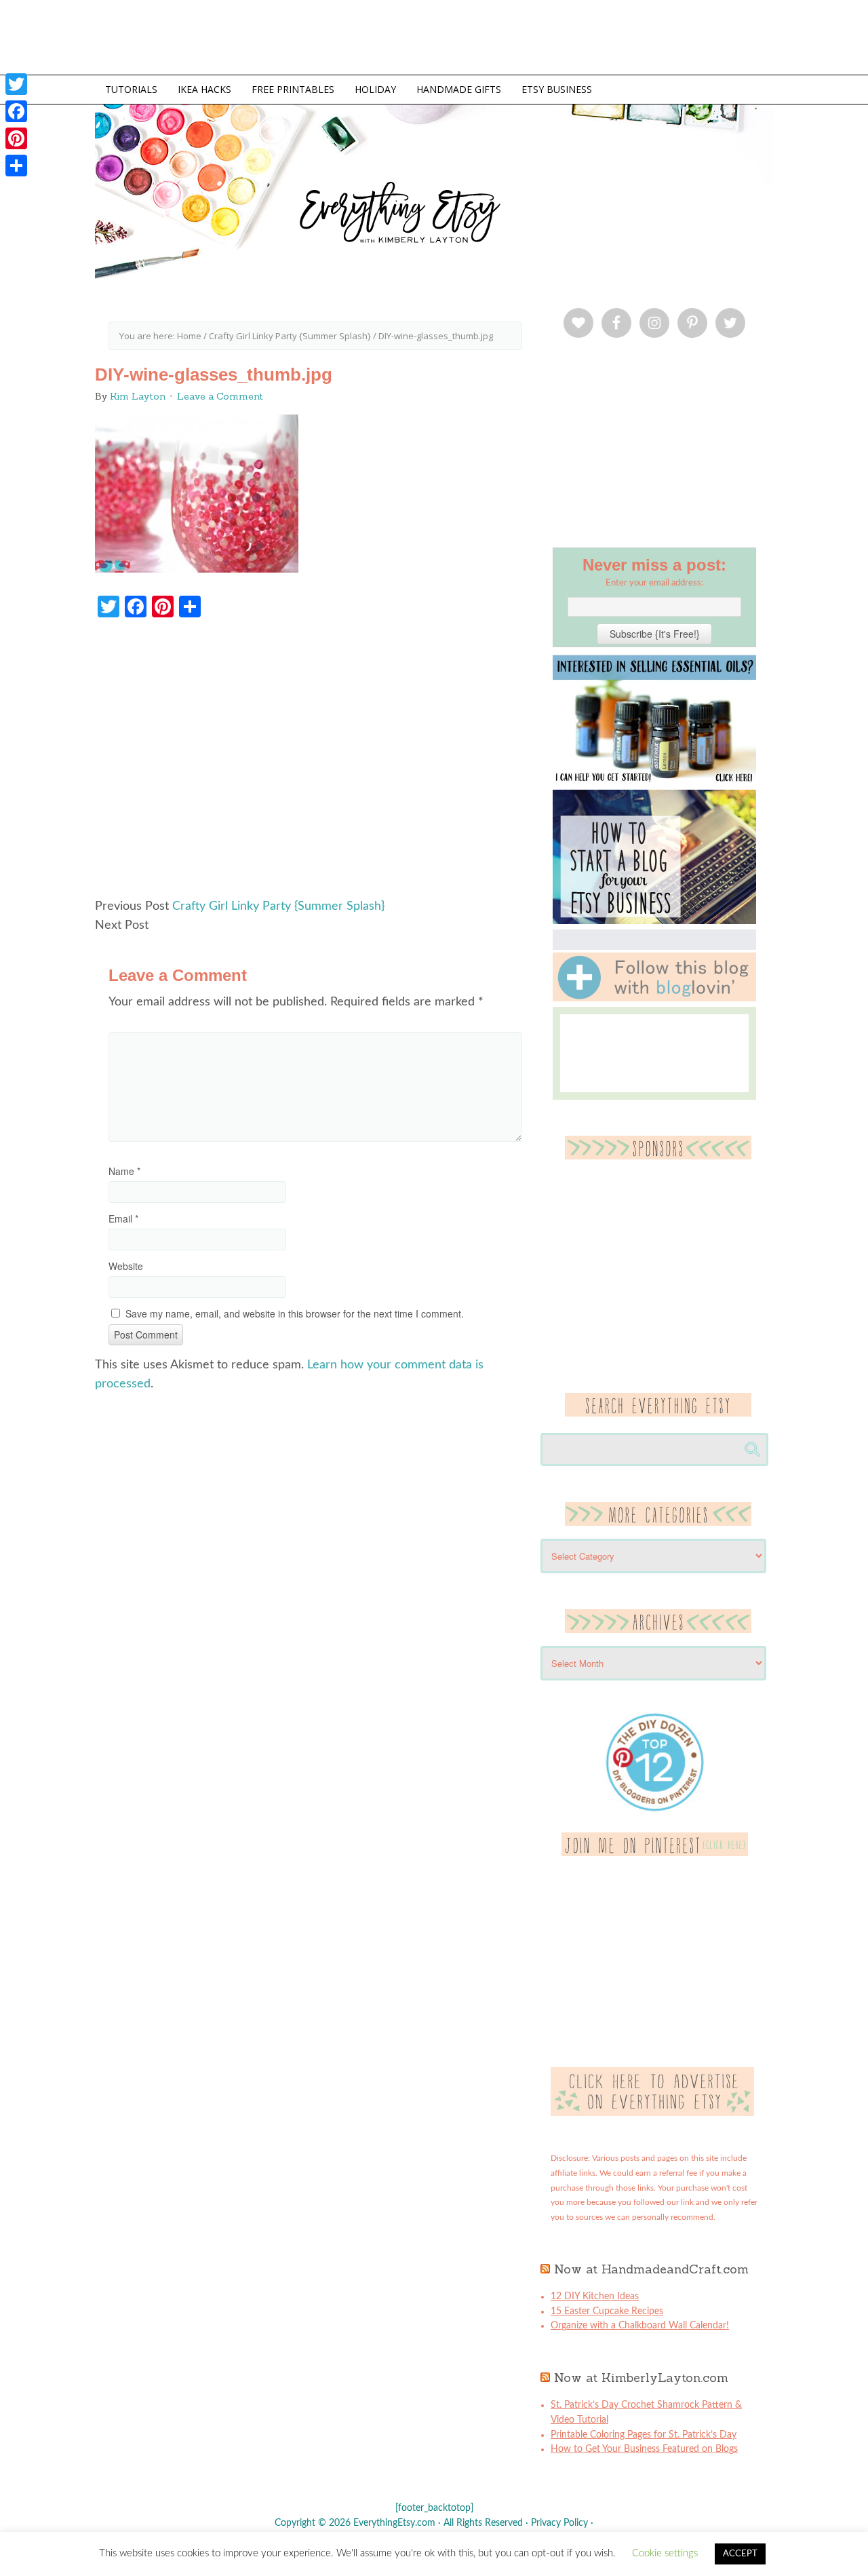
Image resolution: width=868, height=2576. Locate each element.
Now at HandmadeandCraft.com (651, 2269)
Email (123, 1218)
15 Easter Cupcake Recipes (607, 2311)
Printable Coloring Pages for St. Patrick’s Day (644, 2435)
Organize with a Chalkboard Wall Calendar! (640, 2326)
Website (126, 1266)
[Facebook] (16, 111)
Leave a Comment (220, 396)
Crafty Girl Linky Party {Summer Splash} (278, 906)
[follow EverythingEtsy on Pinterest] (655, 1853)
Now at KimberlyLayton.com (641, 2378)
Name (124, 1171)
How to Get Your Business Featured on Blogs (644, 2449)
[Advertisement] (315, 765)
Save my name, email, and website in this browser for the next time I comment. (295, 1313)
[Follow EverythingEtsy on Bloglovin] (654, 999)
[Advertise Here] (652, 2113)
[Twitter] (16, 84)
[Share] (16, 166)
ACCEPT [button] (740, 2554)
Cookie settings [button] (665, 2553)
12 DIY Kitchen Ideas (595, 2296)
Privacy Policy (559, 2523)
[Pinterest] (16, 138)
